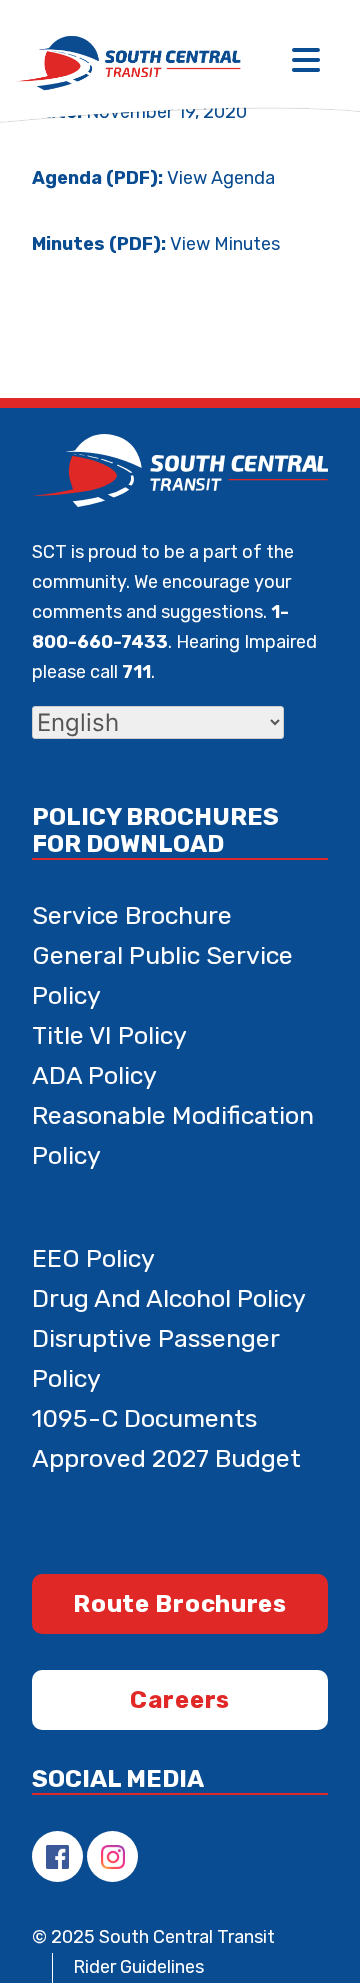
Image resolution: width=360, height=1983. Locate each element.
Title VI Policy (109, 1035)
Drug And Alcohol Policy (169, 1298)
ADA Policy (94, 1075)
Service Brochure (132, 915)
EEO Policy (93, 1258)
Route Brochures (180, 1604)
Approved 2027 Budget (166, 1458)
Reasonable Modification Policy (173, 1135)
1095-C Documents (144, 1418)
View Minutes (225, 244)
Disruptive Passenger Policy (155, 1358)
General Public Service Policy (162, 975)
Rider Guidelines (138, 1967)
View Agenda (221, 178)
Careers (180, 1700)
